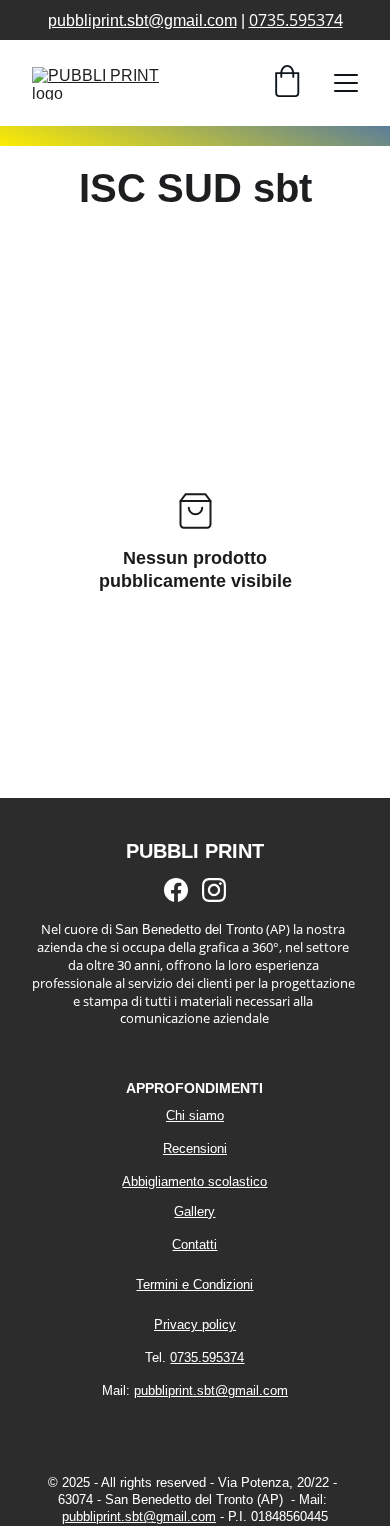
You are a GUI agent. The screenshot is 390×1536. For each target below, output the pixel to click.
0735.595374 (296, 20)
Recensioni (195, 1148)
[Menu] (346, 83)
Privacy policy (195, 1324)
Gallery (194, 1211)
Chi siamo (195, 1115)
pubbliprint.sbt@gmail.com (142, 20)
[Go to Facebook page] (176, 890)
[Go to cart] (287, 83)
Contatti (194, 1244)
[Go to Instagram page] (214, 890)
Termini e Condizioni (194, 1284)
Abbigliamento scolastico (194, 1181)
